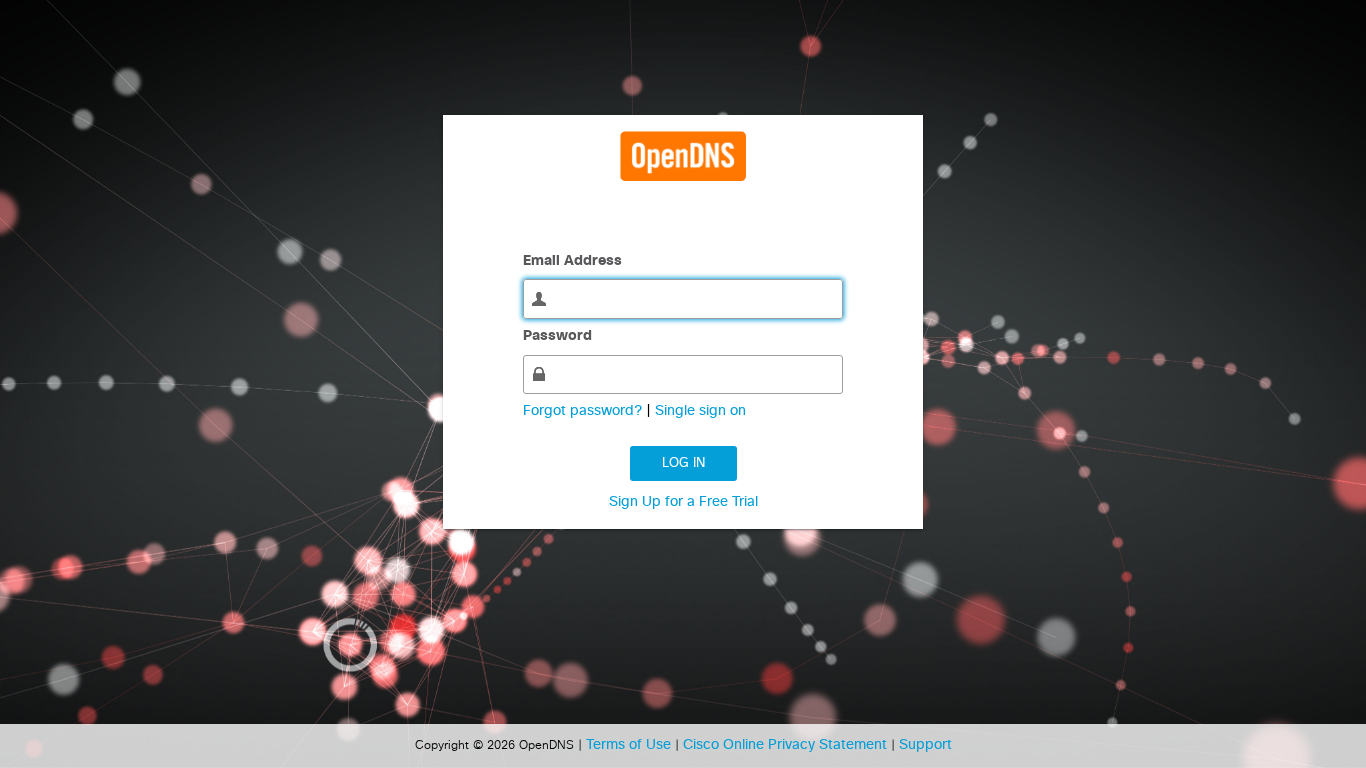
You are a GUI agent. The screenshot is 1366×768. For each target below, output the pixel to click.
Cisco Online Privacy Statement (787, 745)
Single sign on (700, 411)
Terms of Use (630, 745)
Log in (683, 463)
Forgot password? (584, 411)
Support (925, 745)
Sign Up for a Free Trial (683, 502)
